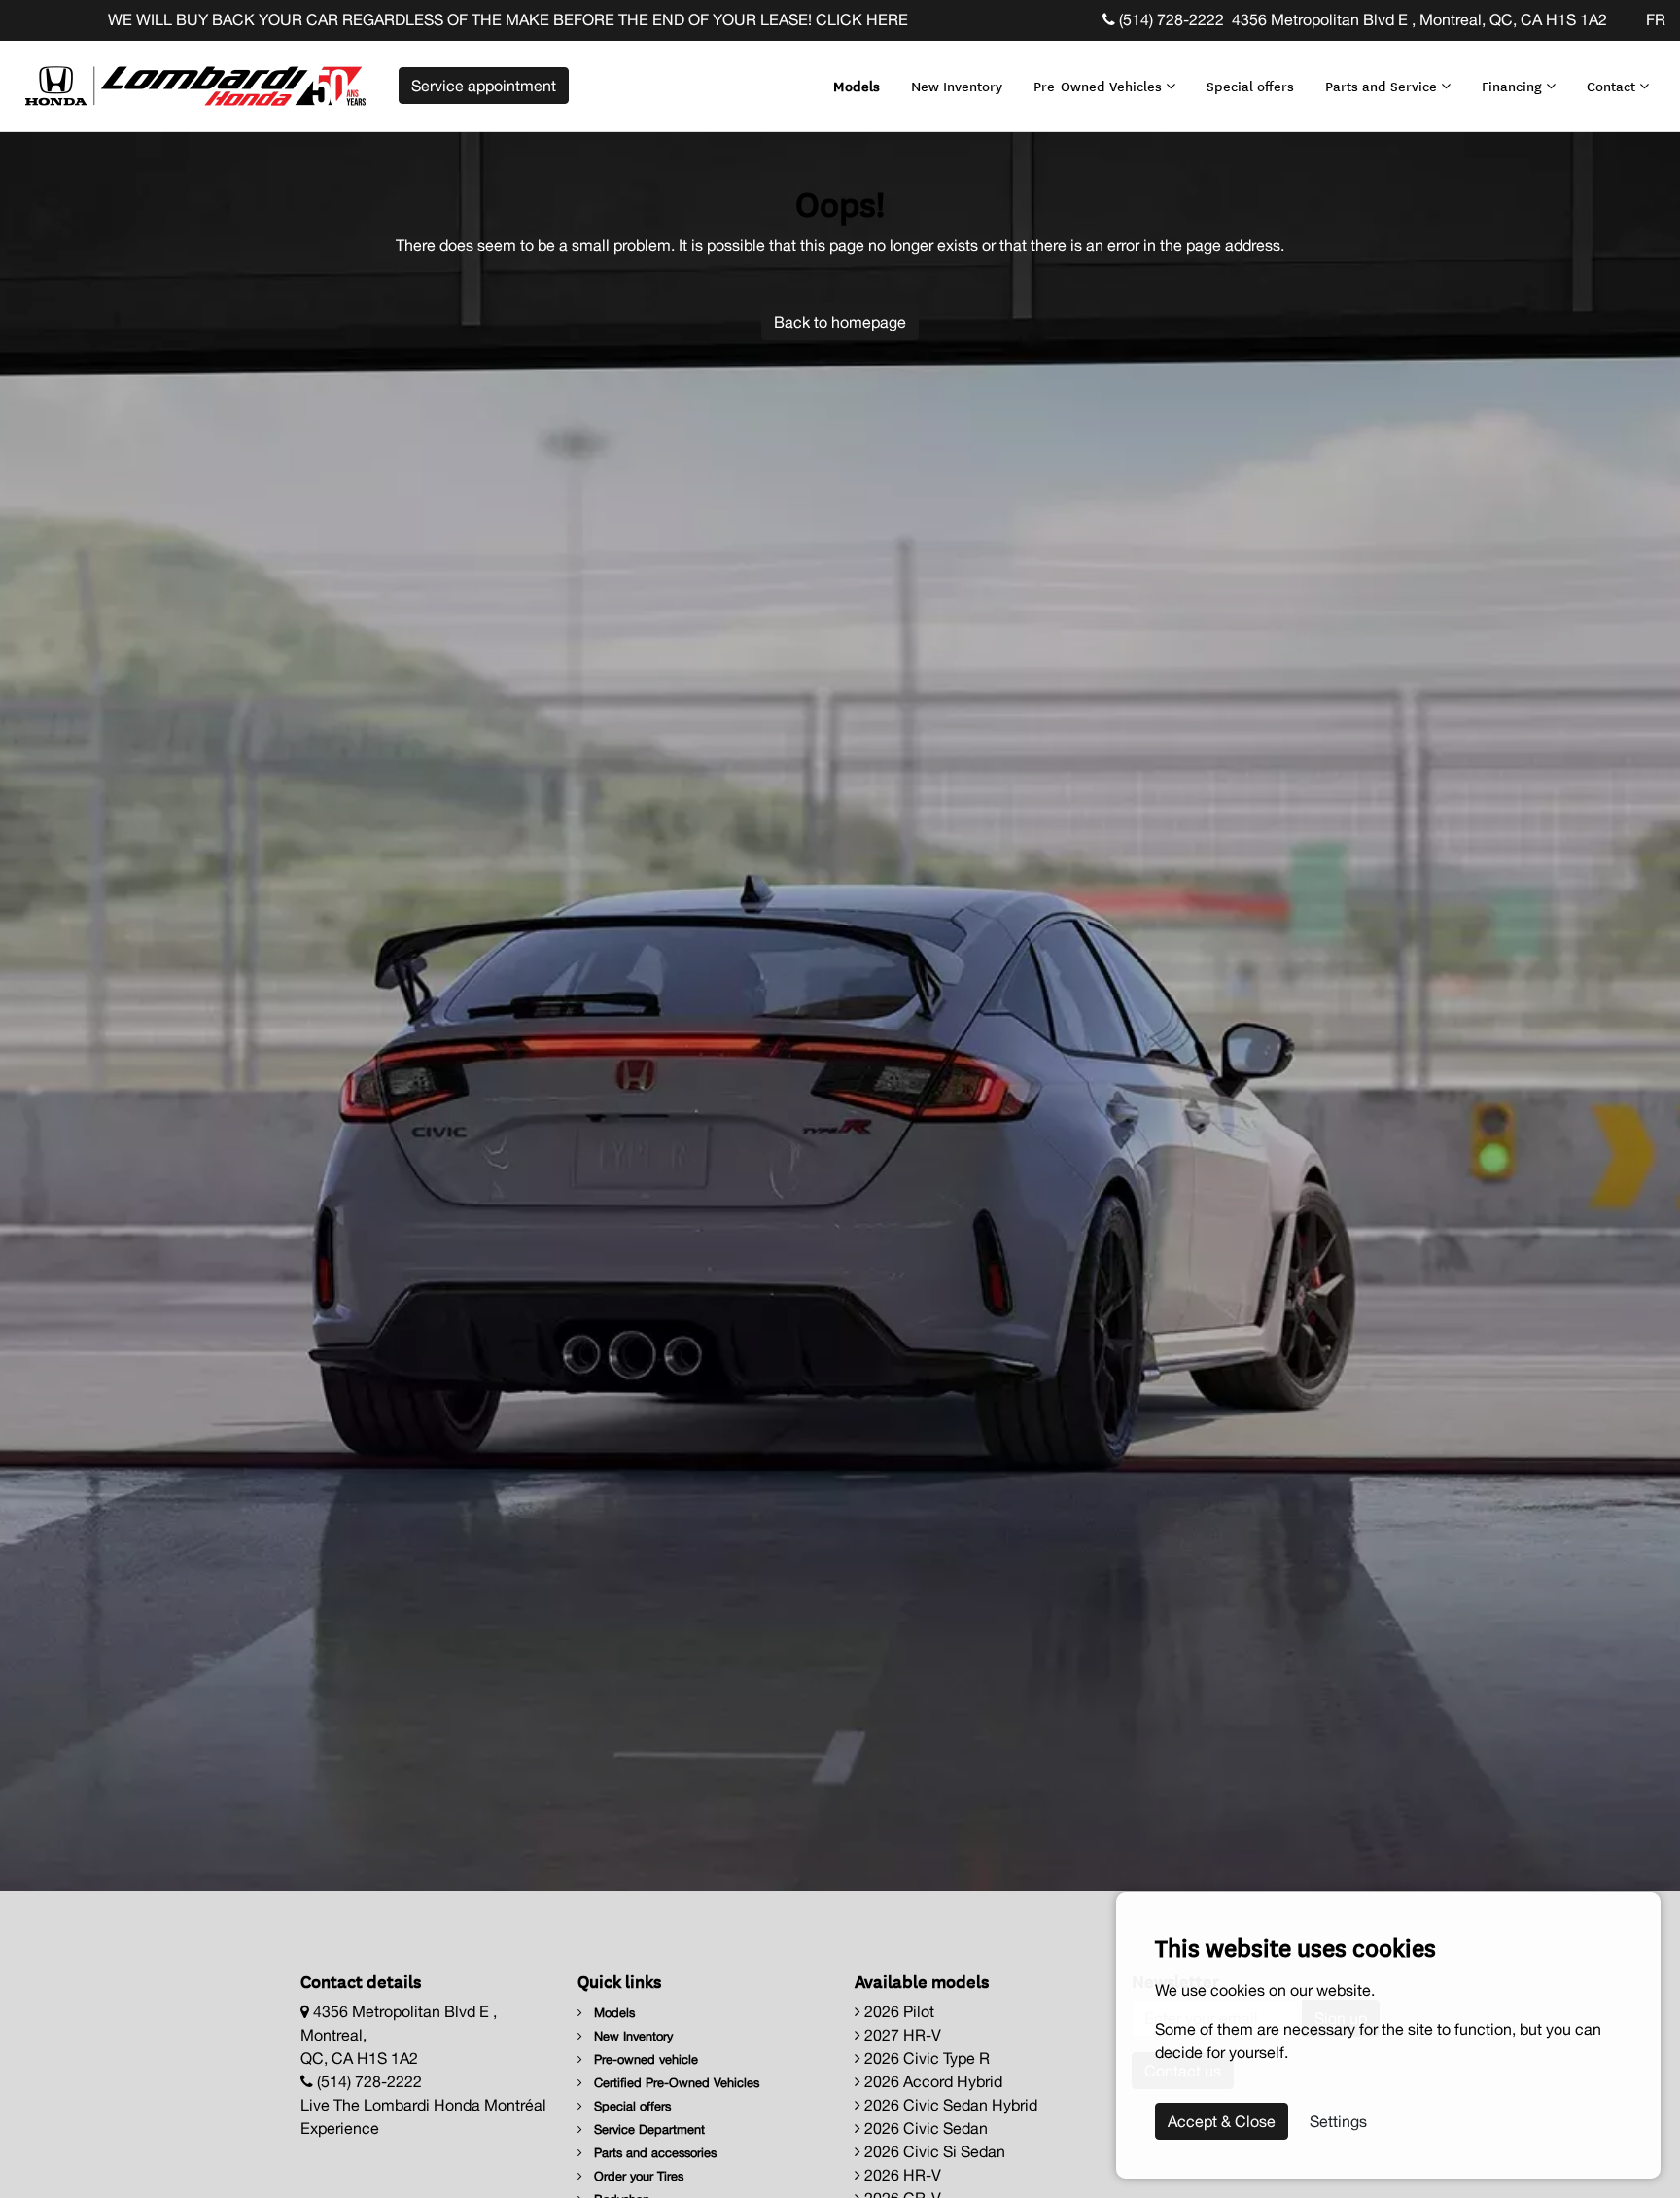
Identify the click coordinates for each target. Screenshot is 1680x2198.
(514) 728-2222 (1170, 19)
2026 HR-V (901, 2175)
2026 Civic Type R (925, 2058)
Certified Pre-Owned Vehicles (675, 2083)
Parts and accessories (653, 2153)
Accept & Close (1222, 2121)
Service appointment (484, 86)
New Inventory (957, 86)
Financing (1514, 86)
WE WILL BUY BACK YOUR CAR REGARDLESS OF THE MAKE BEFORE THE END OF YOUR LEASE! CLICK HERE (407, 19)
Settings (1338, 2121)
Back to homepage (840, 322)
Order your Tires (637, 2176)
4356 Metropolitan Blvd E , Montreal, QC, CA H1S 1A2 (1419, 19)
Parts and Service (1383, 86)
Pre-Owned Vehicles (1100, 86)
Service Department (647, 2129)
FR (1656, 19)
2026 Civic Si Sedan (933, 2151)
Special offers (1250, 86)
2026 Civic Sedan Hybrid (949, 2105)
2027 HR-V (901, 2035)
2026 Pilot (897, 2011)
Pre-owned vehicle (644, 2059)
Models (857, 86)
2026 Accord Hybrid (931, 2081)
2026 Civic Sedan (924, 2128)
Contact (1613, 86)
